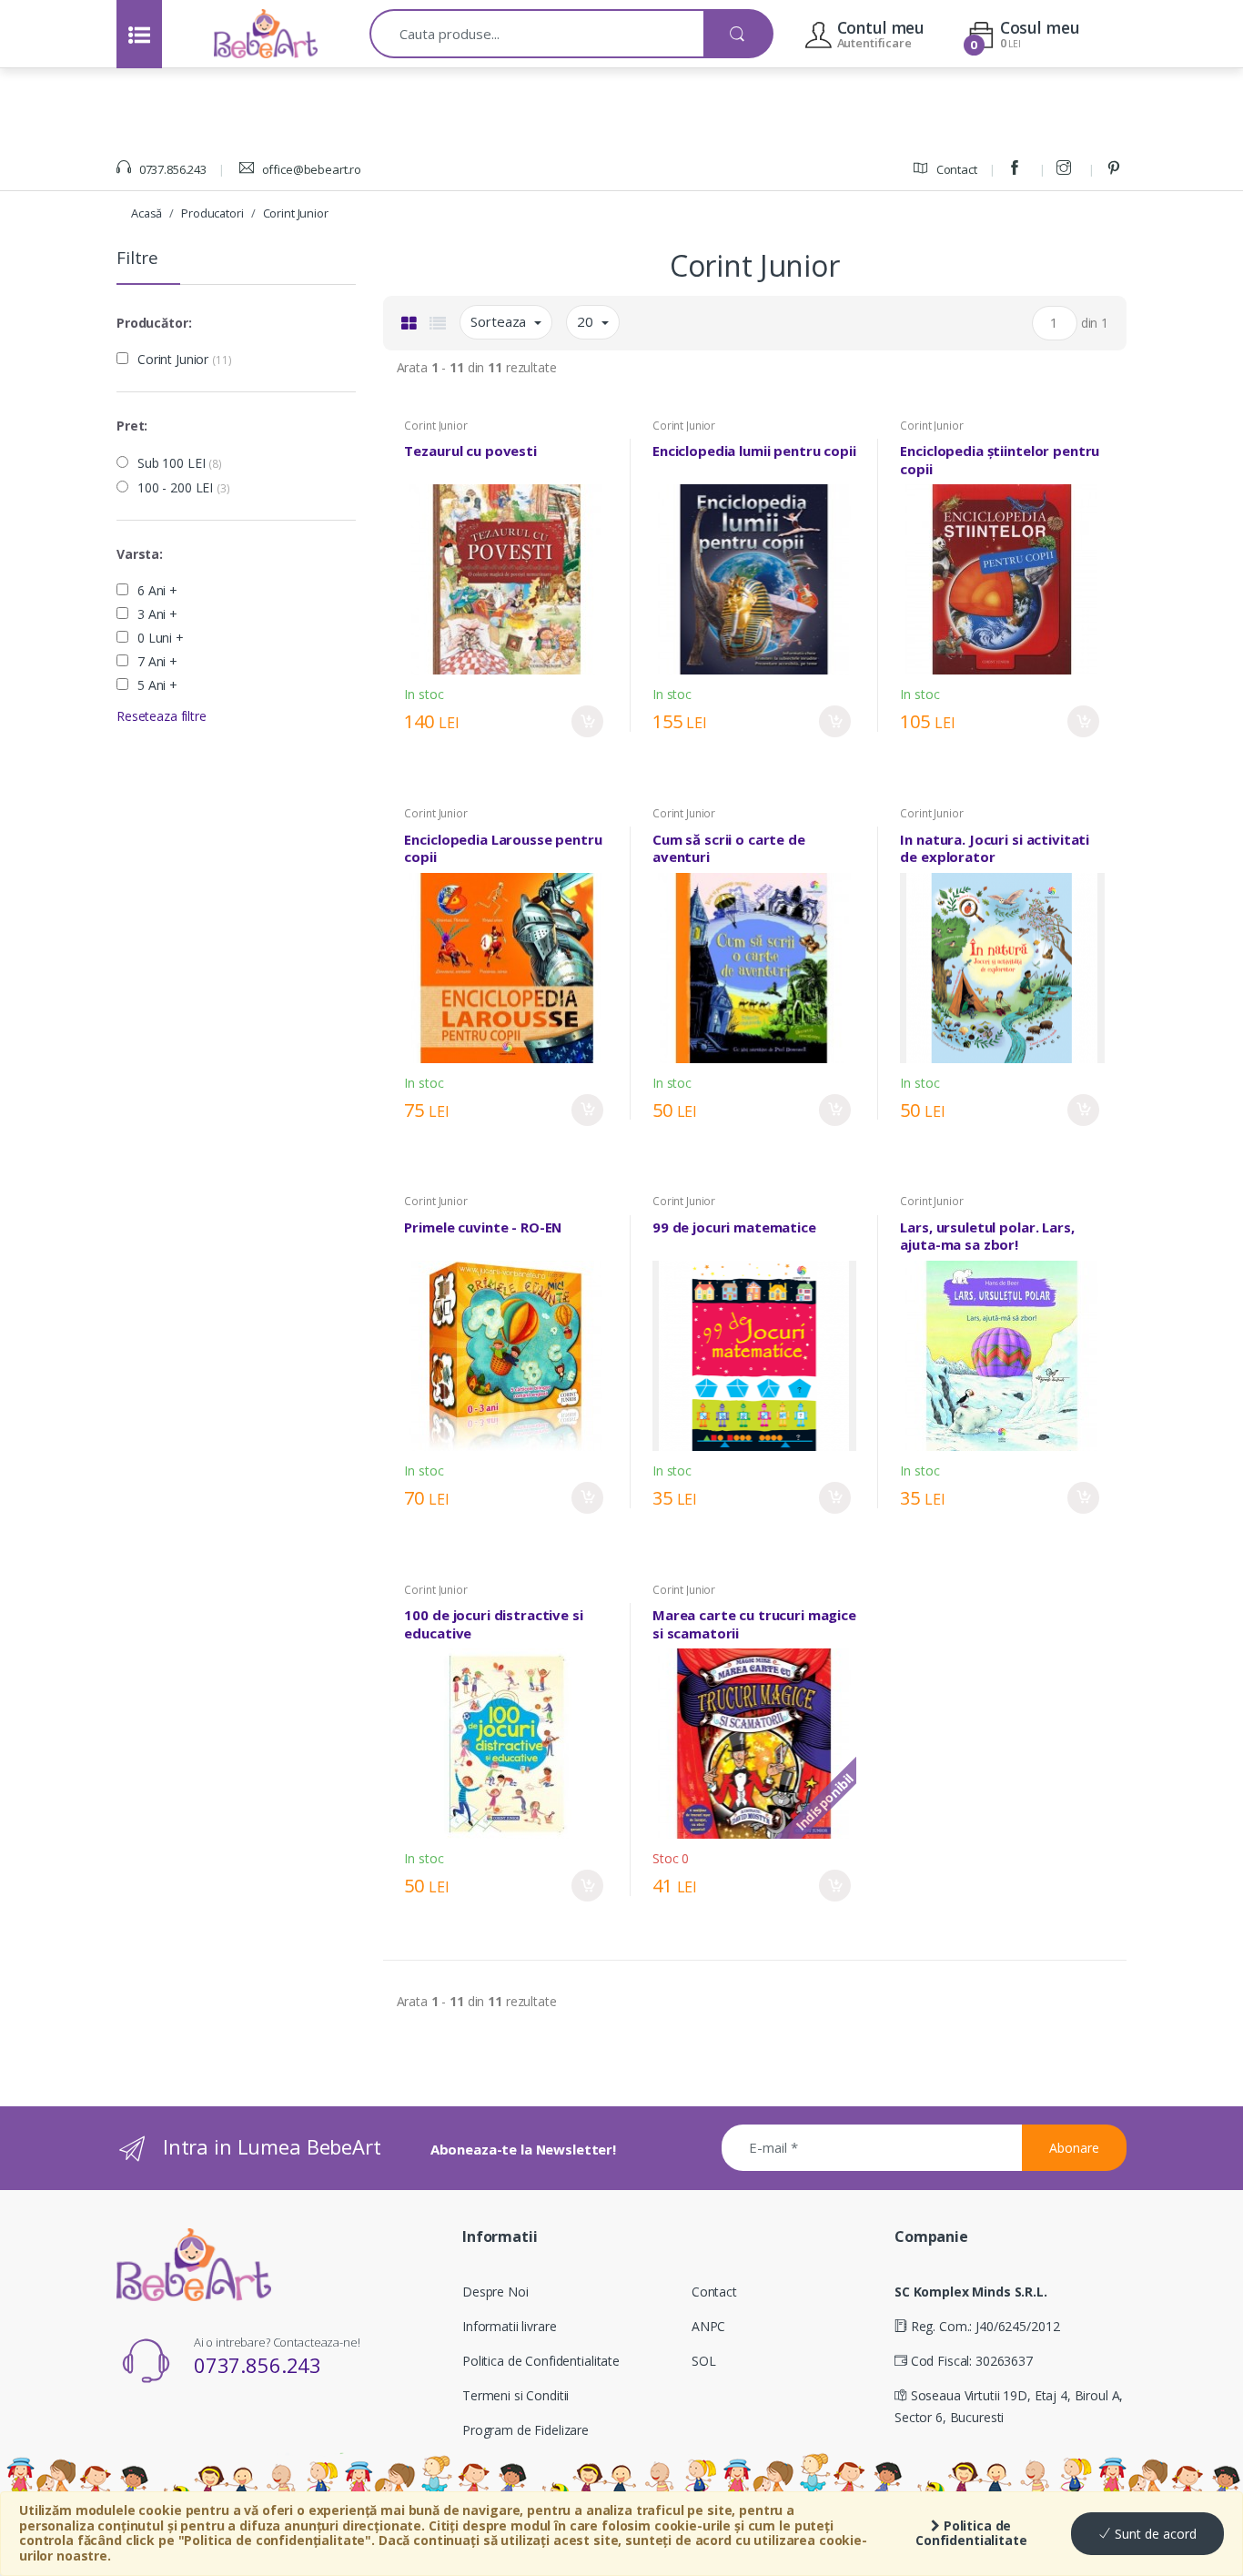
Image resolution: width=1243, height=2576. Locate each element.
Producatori (212, 213)
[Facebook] (1017, 169)
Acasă (147, 213)
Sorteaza (500, 321)
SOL (704, 2361)
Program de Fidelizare (525, 2430)
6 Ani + (157, 591)
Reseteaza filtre (162, 716)
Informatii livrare (509, 2326)
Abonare (1074, 2148)
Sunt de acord (1154, 2534)
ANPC (708, 2326)
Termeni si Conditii (515, 2395)
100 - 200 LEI (184, 488)
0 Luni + (161, 638)
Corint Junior (296, 213)
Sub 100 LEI (180, 463)
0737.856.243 (172, 169)
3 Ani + (157, 614)
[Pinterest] (1117, 169)
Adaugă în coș (587, 721)
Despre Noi (495, 2292)
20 (587, 321)
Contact (955, 169)
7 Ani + (157, 662)
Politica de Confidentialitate (971, 2533)
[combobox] (537, 34)
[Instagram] (1066, 169)
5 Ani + (157, 685)
